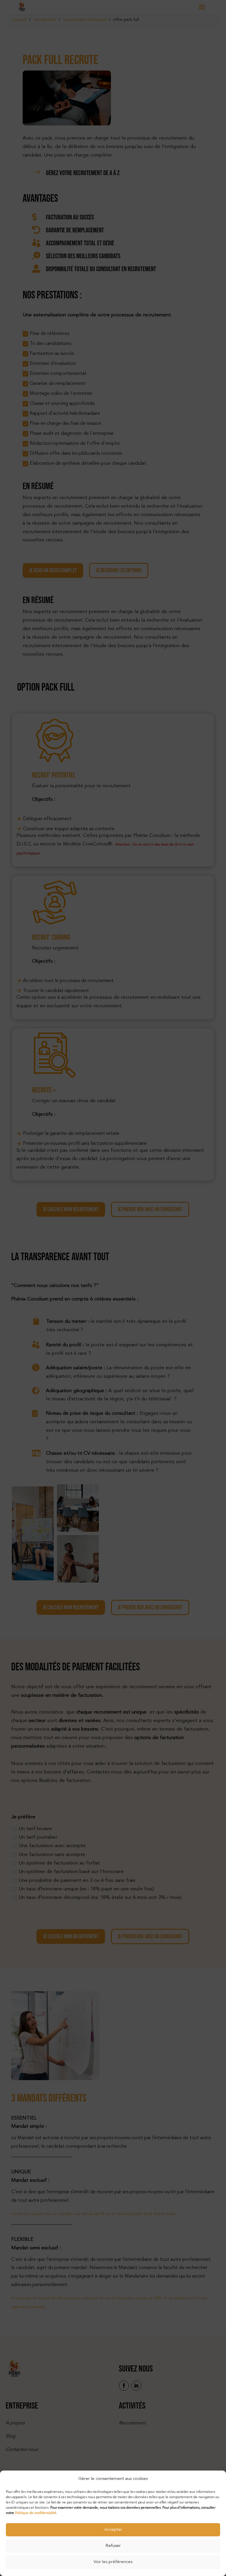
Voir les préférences (113, 2562)
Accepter (113, 2530)
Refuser (113, 2546)
